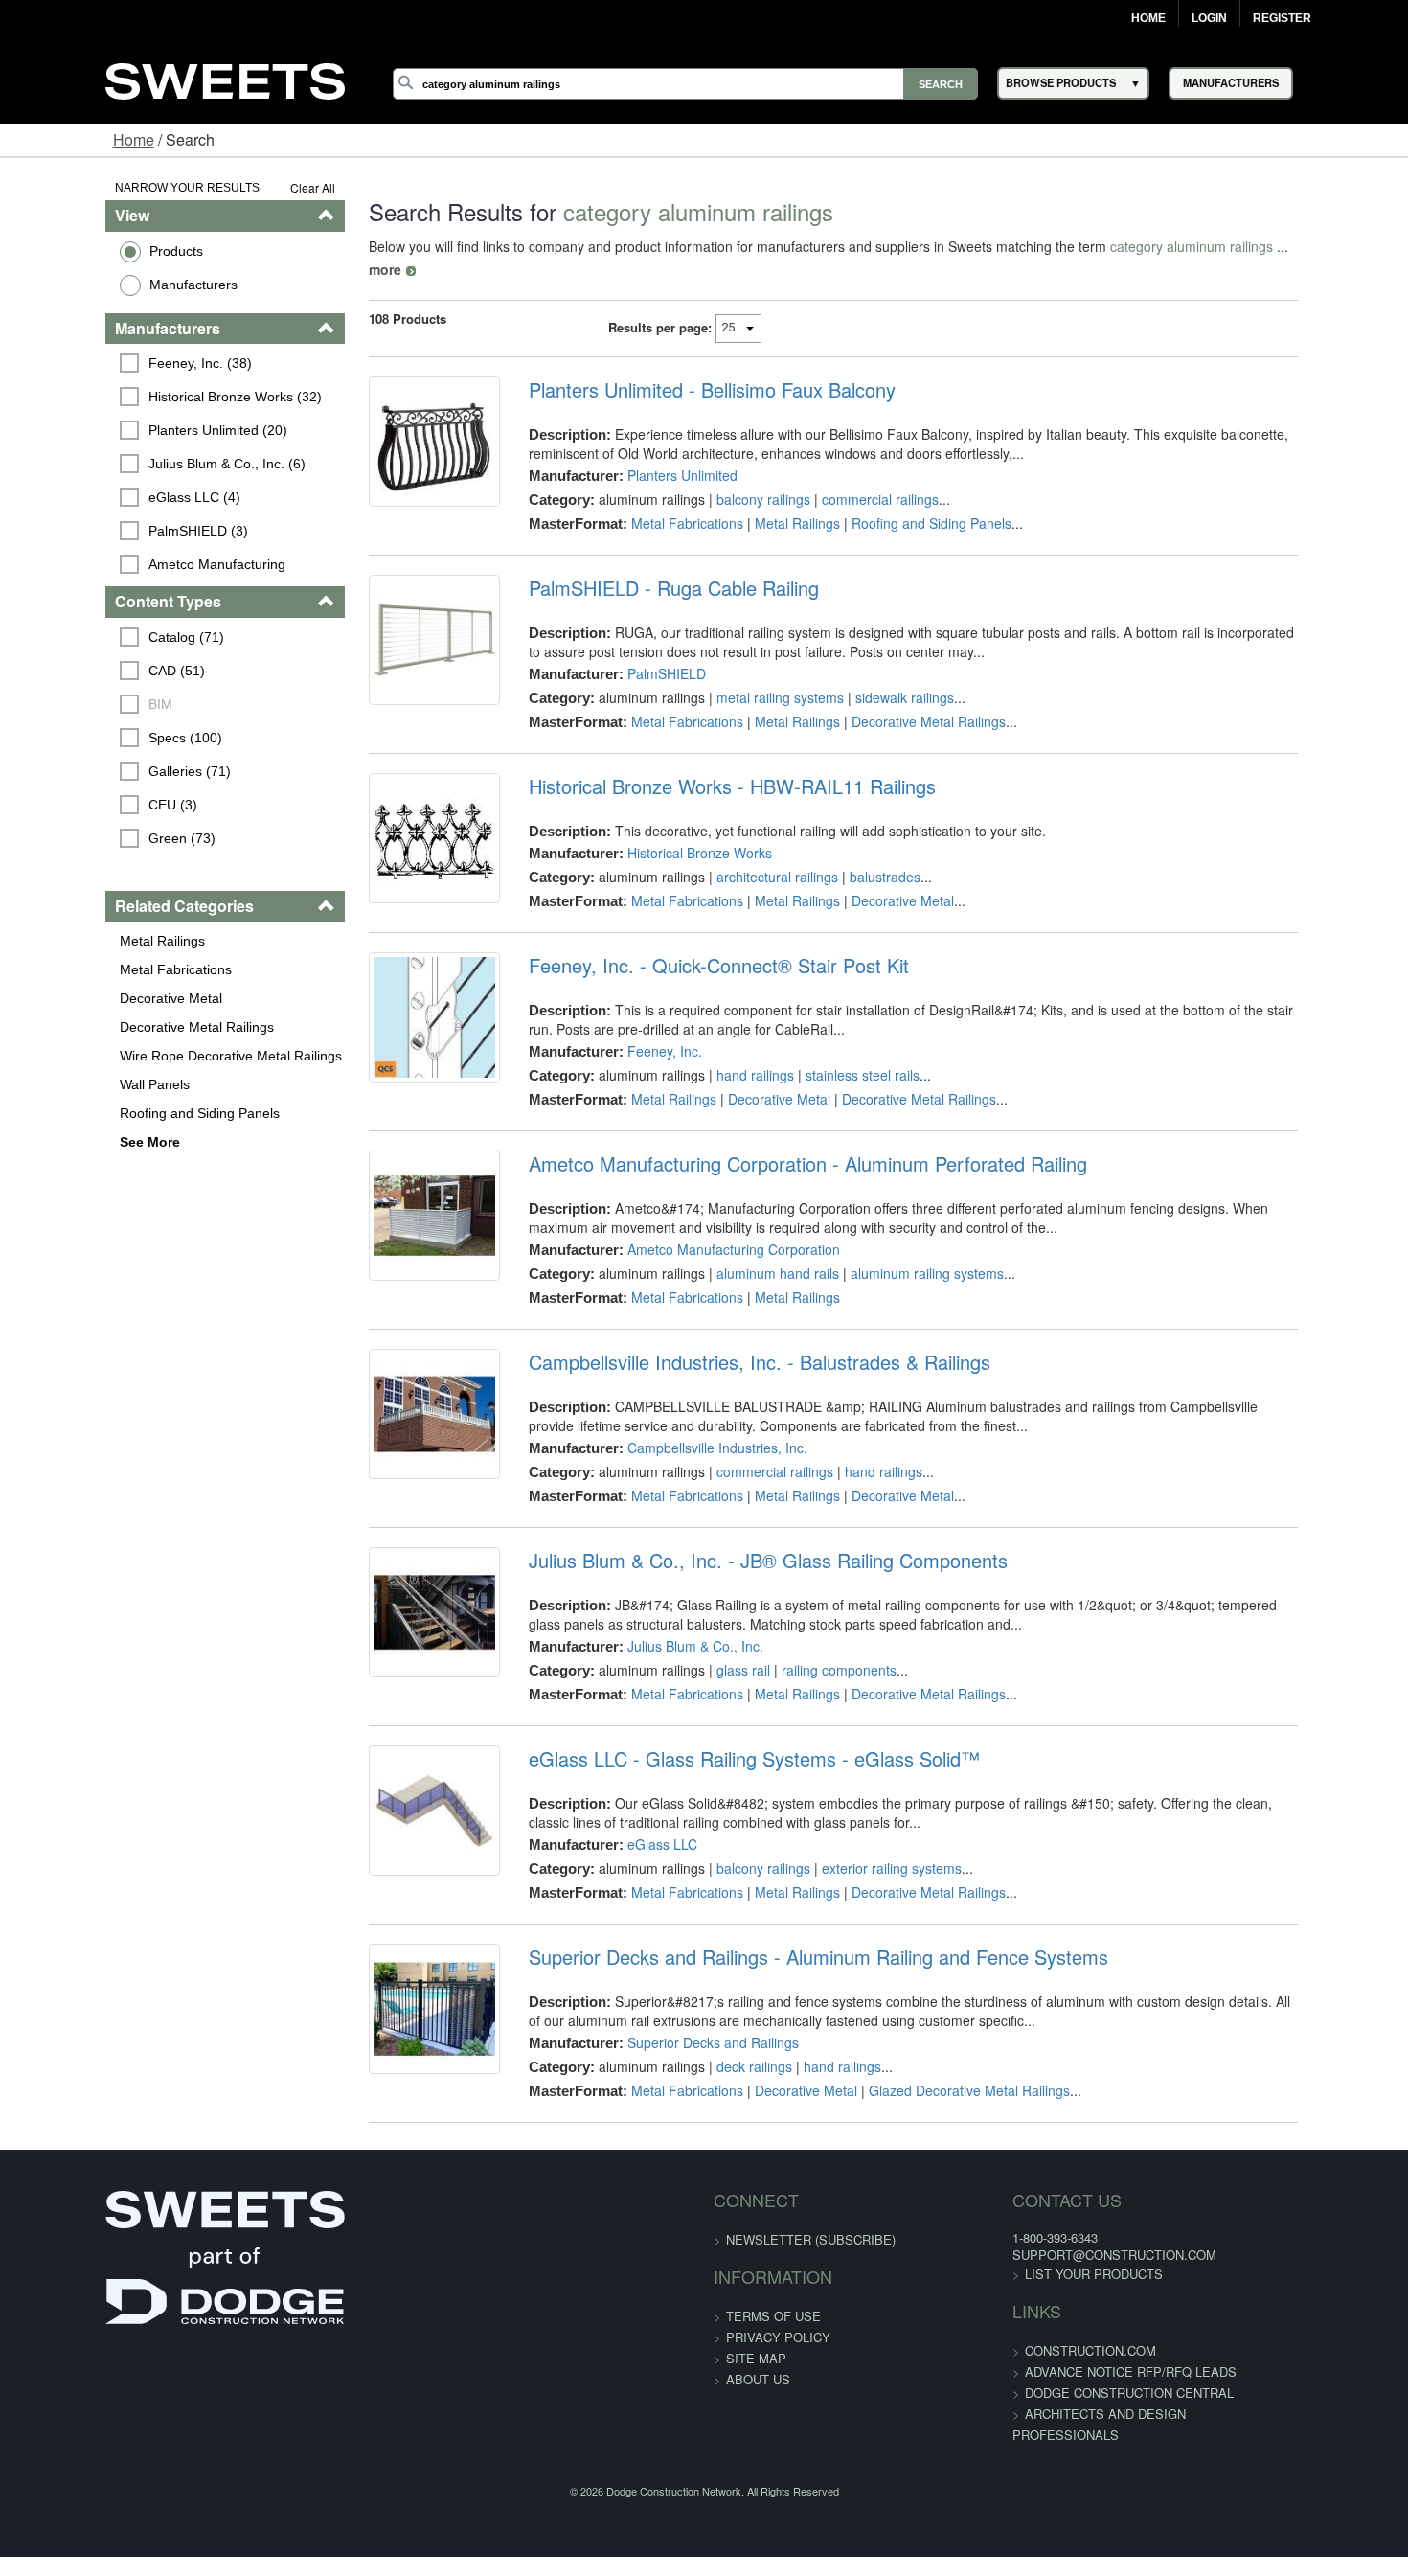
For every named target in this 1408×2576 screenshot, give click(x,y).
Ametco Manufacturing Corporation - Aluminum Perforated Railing (777, 1156)
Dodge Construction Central (1076, 2385)
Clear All (258, 187)
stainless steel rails (832, 1067)
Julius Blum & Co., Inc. (665, 1638)
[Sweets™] (225, 78)
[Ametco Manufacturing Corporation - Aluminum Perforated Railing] (392, 1220)
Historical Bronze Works (669, 830)
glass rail (713, 1662)
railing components (808, 1662)
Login (1209, 18)
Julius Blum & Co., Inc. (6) (137, 464)
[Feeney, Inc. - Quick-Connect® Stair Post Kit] (392, 1022)
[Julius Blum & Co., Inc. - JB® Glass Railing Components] (392, 1617)
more (1254, 246)
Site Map (756, 2349)
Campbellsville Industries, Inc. (687, 1440)
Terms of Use (773, 2307)
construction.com (1037, 2343)
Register (1282, 18)
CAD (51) (87, 671)
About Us (758, 2371)
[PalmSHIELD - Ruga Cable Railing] (392, 629)
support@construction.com (1061, 2247)
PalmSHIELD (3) (108, 531)
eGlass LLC (632, 1836)
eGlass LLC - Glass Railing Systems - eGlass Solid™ (724, 1751)
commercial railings (850, 476)
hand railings (725, 1067)
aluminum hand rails (747, 1265)
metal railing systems (749, 674)
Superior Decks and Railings (682, 2034)
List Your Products (1040, 2266)
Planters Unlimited (652, 452)
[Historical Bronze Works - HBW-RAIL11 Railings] (392, 828)
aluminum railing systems (897, 1265)
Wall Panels (64, 1084)
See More (59, 1142)
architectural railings (747, 854)
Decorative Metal (80, 998)
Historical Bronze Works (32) (145, 397)
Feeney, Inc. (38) (110, 363)
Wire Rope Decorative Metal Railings (140, 1056)
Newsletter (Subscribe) (811, 2231)
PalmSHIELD (636, 650)
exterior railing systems (861, 1860)
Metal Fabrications (85, 969)
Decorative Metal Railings (106, 1027)
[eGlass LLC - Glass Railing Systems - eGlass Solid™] (392, 1815)
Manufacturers (102, 285)
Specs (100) (95, 738)
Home (1148, 18)
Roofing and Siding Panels (109, 1113)
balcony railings (733, 476)
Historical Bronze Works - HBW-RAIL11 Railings (702, 764)
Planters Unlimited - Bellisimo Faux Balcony (681, 367)
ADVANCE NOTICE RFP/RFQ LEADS (1077, 2364)
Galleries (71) (100, 771)
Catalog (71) (96, 637)
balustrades (854, 854)
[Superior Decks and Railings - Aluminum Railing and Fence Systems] (392, 2014)
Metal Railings (71, 941)
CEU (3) (83, 805)
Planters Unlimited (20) (128, 430)
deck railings (724, 2058)
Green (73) (92, 838)
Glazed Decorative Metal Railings (939, 2082)
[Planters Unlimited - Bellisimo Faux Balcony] (392, 431)
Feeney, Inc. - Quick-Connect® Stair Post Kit (688, 958)
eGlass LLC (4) (104, 497)
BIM (70, 704)
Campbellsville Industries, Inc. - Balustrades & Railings (729, 1355)
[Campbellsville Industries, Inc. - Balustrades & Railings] (392, 1419)
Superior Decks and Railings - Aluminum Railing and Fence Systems (788, 1949)
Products (85, 251)
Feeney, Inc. (634, 1043)
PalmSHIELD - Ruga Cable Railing (643, 565)
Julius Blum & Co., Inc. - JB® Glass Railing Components (738, 1553)
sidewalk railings (874, 674)
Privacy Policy (778, 2328)
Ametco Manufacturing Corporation (703, 1242)
